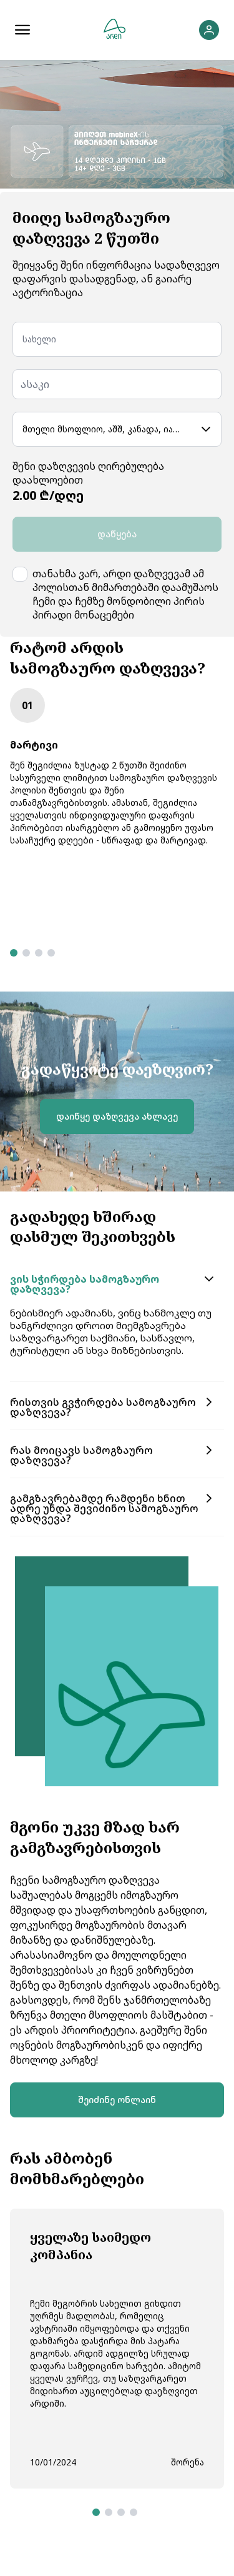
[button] (117, 1284)
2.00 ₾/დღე (48, 495)
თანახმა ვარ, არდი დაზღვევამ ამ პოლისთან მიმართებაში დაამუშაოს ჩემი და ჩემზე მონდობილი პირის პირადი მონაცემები (125, 594)
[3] (39, 953)
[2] (26, 953)
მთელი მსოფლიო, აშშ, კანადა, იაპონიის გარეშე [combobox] (107, 429)
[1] (14, 953)
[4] (51, 953)
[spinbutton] (117, 384)
